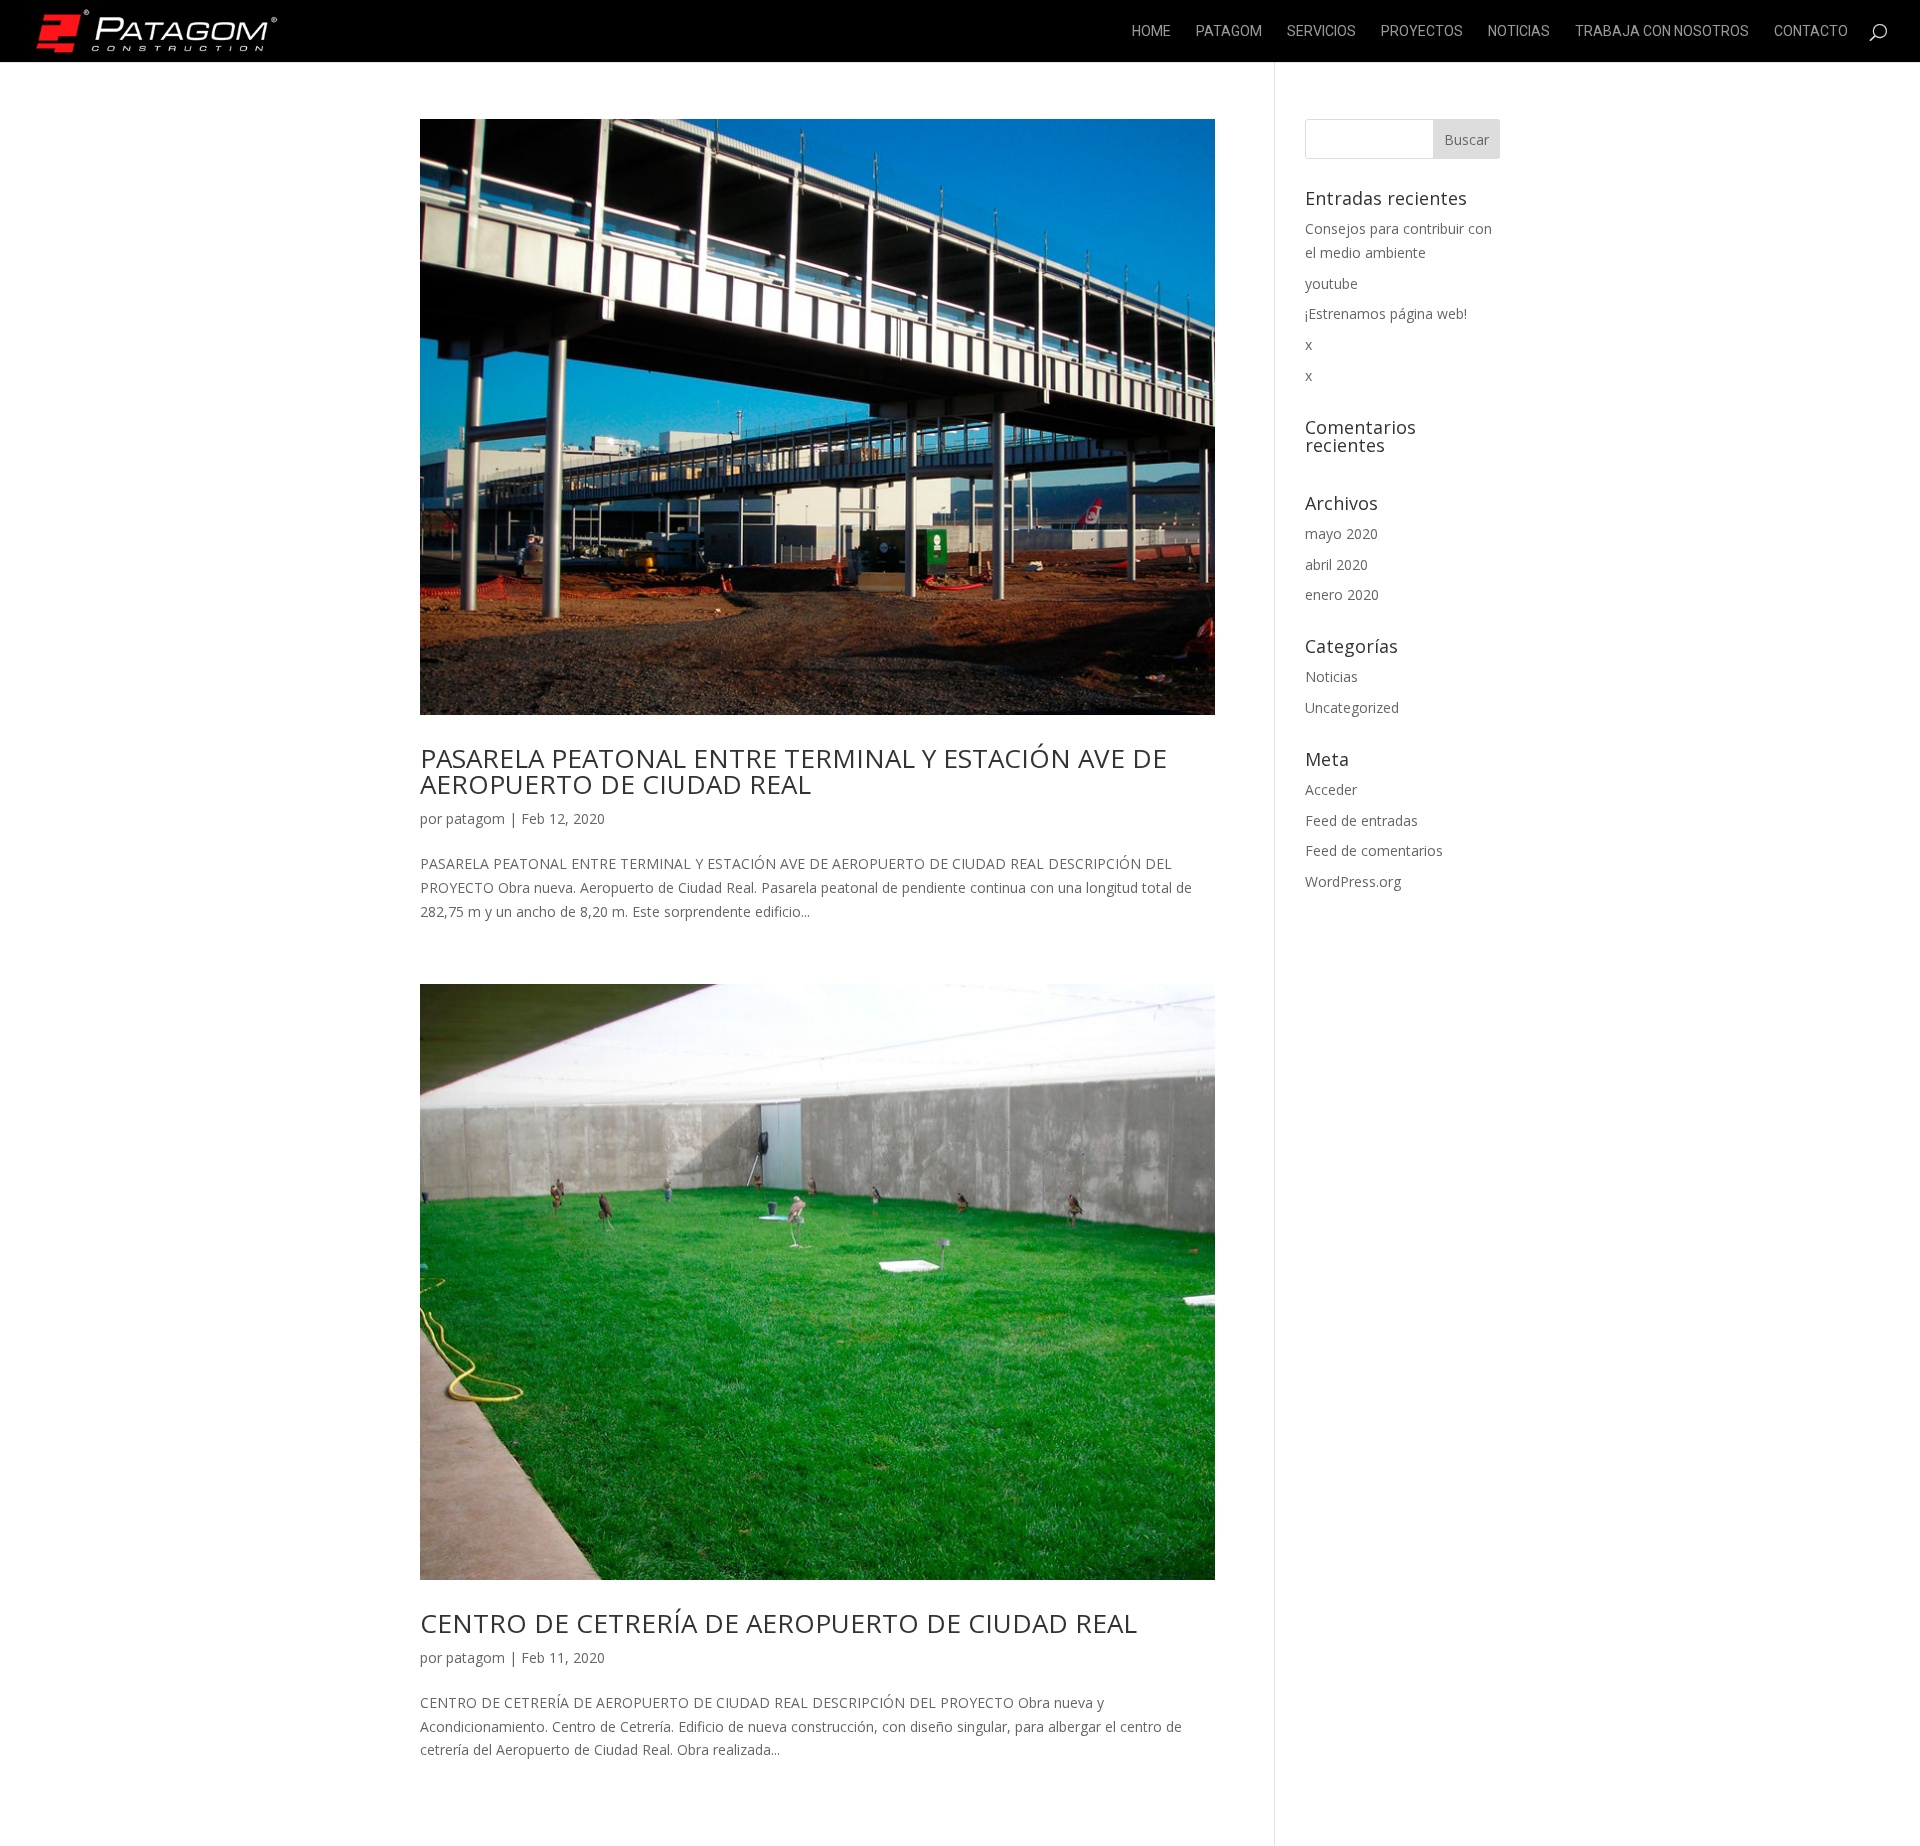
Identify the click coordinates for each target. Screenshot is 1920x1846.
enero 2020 (1342, 594)
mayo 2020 (1341, 533)
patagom (475, 818)
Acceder (1331, 789)
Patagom (1229, 31)
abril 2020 (1336, 564)
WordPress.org (1353, 881)
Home (1151, 31)
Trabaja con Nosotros (1662, 31)
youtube (1331, 283)
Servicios (1321, 31)
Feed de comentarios (1374, 850)
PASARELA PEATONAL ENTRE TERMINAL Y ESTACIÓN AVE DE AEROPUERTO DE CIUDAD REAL (793, 771)
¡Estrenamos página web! (1386, 313)
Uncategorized (1352, 707)
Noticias (1519, 31)
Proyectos (1422, 31)
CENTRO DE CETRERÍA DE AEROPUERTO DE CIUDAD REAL (778, 1623)
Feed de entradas (1361, 820)
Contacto (1811, 31)
